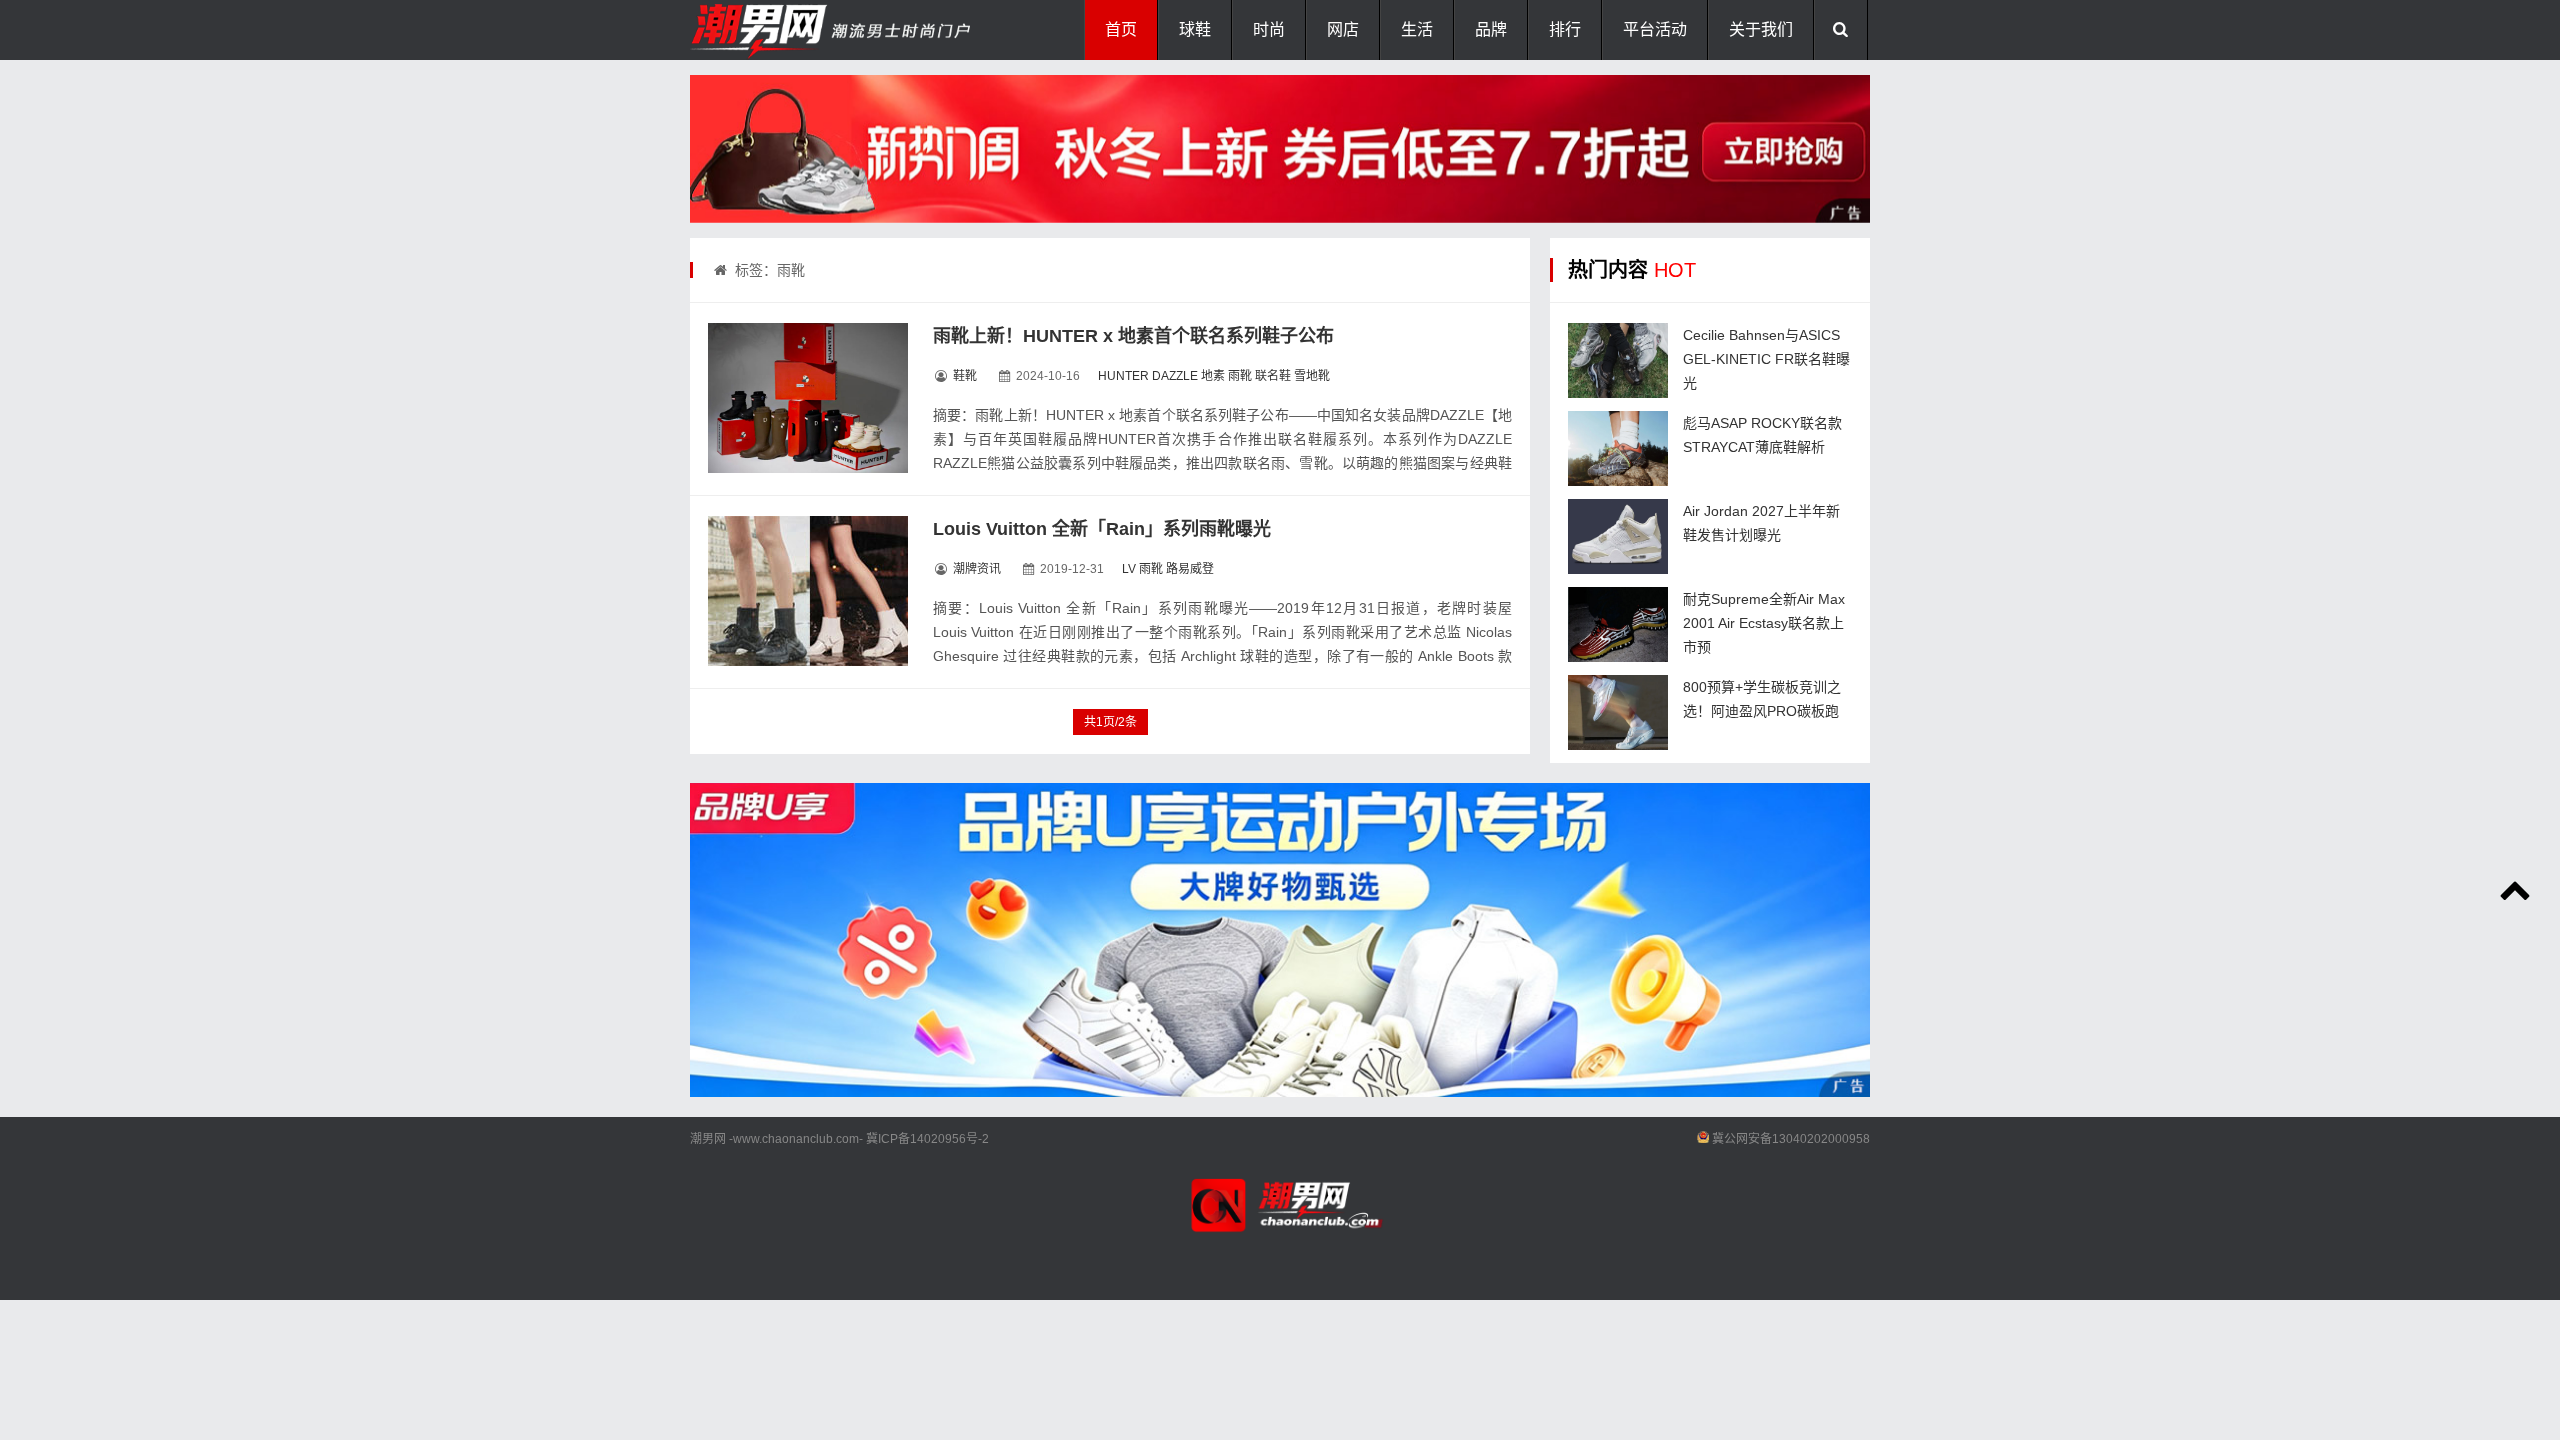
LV (1129, 569)
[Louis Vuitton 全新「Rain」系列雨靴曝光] (808, 591)
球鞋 (1195, 29)
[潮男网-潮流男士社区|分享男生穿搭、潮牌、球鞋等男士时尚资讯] (790, 30)
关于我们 (1761, 29)
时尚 (1269, 29)
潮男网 (708, 1139)
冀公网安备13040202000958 (1791, 1139)
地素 (1213, 376)
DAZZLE (1175, 376)
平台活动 (1655, 29)
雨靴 (1240, 376)
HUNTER (1123, 376)
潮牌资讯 (977, 569)
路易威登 (1190, 569)
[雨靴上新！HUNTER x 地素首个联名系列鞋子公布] (808, 398)
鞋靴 (965, 376)
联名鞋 (1273, 376)
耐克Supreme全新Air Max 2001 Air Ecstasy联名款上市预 (1764, 623)
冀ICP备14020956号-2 (927, 1139)
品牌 (1491, 29)
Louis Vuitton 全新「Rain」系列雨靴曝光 (1102, 529)
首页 (1121, 29)
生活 (1417, 29)
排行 (1565, 29)
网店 (1343, 29)
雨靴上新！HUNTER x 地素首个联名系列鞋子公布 (1133, 336)
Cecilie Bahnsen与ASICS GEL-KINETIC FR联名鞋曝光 (1766, 359)
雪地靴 (1312, 376)
